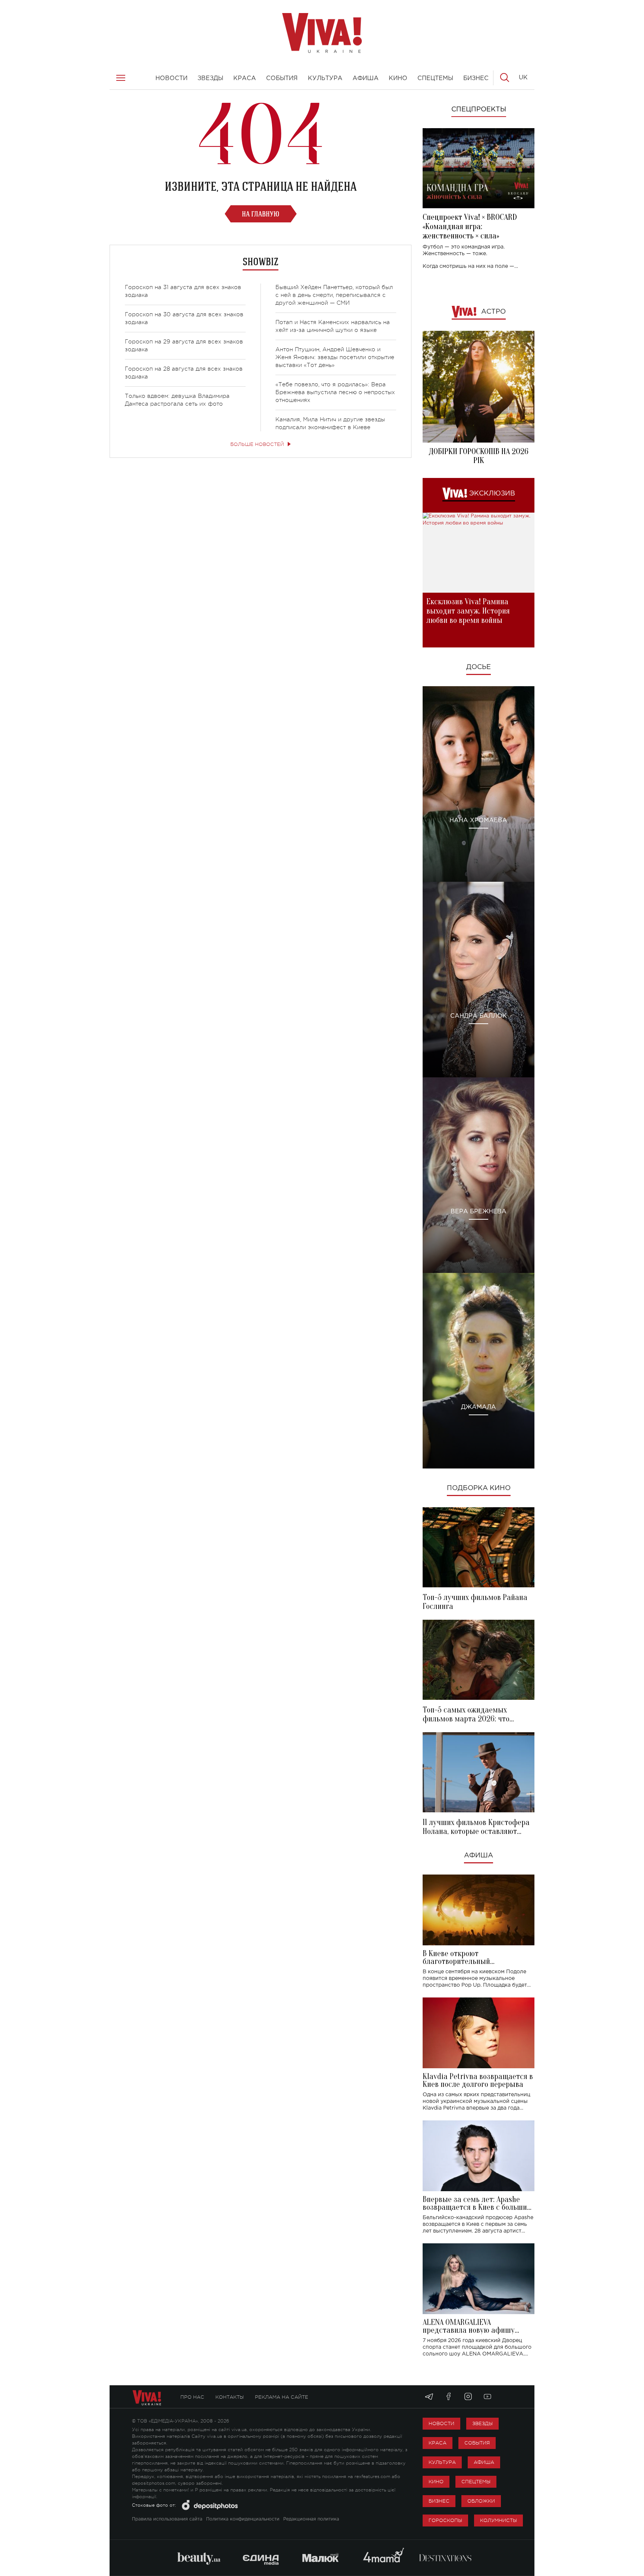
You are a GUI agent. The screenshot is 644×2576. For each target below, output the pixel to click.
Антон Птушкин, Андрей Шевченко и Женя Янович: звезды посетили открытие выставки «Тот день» (335, 357)
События (477, 2443)
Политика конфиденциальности (243, 2519)
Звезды (482, 2423)
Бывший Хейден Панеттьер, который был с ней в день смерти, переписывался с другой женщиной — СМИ (334, 295)
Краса (438, 2443)
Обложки (481, 2501)
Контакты (230, 2397)
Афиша (479, 1856)
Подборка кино (479, 1488)
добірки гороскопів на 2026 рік (479, 456)
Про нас (192, 2397)
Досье (479, 667)
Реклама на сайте (282, 2397)
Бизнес (439, 2501)
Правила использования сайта (167, 2519)
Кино (436, 2482)
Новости (441, 2423)
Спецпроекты (479, 110)
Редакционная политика (311, 2519)
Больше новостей (257, 444)
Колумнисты (498, 2520)
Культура (442, 2462)
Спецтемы (476, 2482)
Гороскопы (445, 2520)
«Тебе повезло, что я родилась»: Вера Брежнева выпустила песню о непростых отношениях (335, 392)
